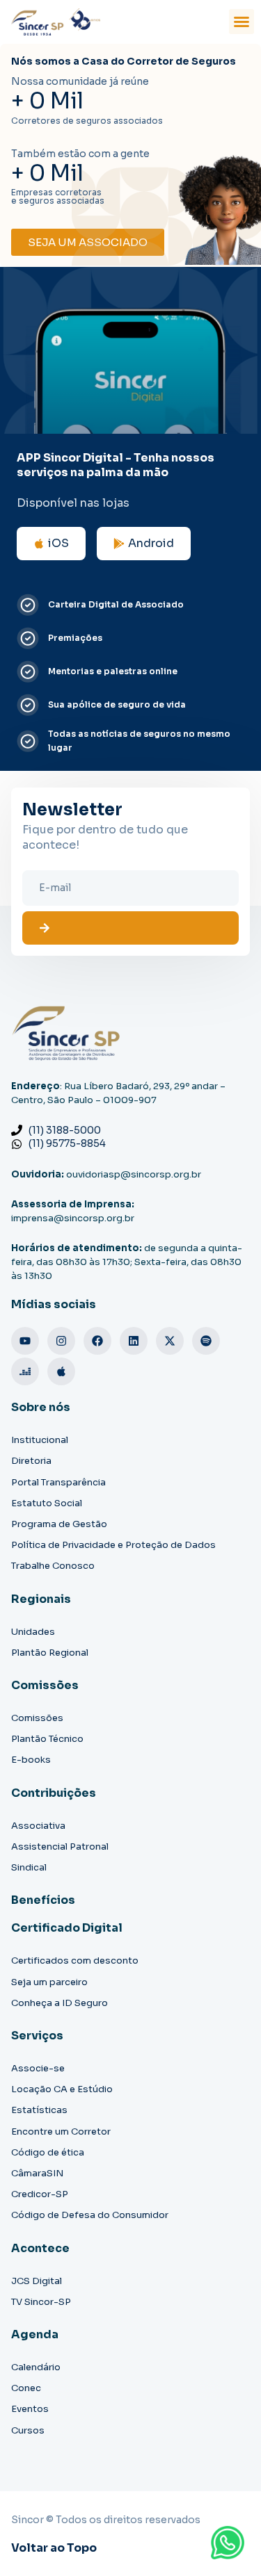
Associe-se (38, 2068)
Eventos (30, 2409)
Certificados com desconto (75, 1960)
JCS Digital (37, 2281)
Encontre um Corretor (61, 2131)
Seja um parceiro (49, 1982)
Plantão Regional (50, 1653)
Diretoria (31, 1461)
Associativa (38, 1826)
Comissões (37, 1718)
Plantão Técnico (47, 1739)
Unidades (33, 1632)
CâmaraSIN (37, 2173)
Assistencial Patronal (60, 1847)
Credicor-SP (40, 2194)
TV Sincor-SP (41, 2302)
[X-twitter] (170, 1341)
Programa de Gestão (59, 1524)
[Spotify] (206, 1341)
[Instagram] (61, 1341)
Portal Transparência (58, 1482)
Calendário (36, 2367)
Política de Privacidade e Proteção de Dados (113, 1545)
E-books (31, 1760)
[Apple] (61, 1371)
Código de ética (48, 2152)
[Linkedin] (134, 1341)
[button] (242, 22)
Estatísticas (39, 2110)
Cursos (28, 2430)
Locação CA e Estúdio (62, 2089)
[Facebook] (97, 1341)
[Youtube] (25, 1341)
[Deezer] (25, 1371)
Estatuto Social (47, 1503)
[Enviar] (130, 928)
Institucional (40, 1440)
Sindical (29, 1867)
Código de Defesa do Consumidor (90, 2215)
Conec (26, 2388)
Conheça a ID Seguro (60, 2003)
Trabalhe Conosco (53, 1566)
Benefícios (43, 1900)
